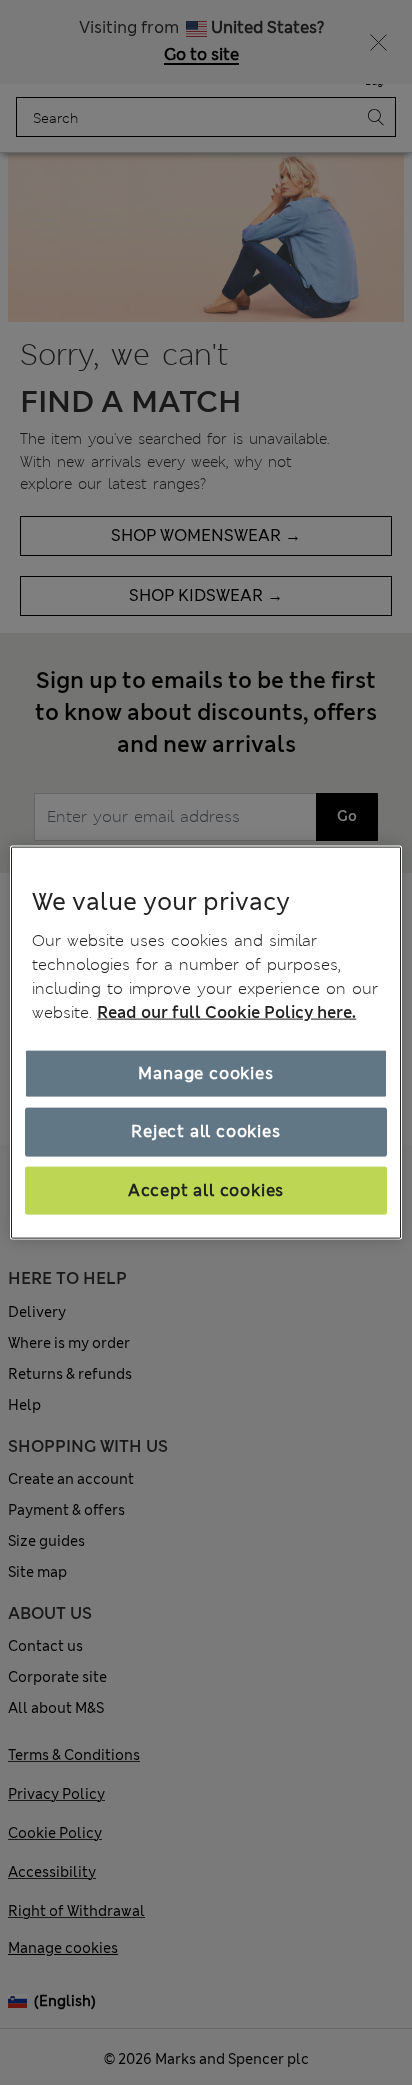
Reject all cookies (205, 1131)
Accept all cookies (206, 1189)
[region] (205, 1042)
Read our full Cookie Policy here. (226, 1012)
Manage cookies (205, 1073)
